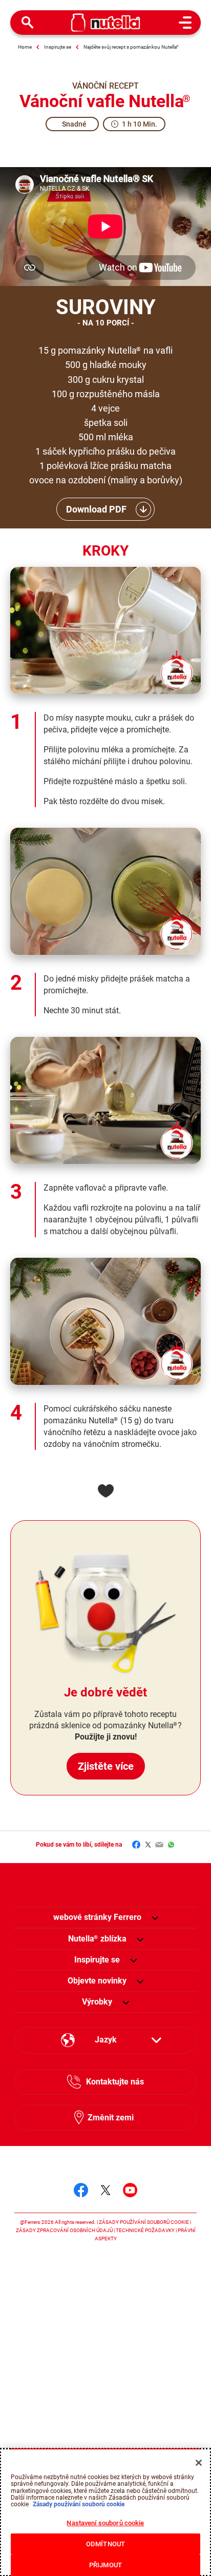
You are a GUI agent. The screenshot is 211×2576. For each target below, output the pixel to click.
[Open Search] (28, 23)
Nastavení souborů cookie (105, 2523)
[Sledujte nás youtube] (130, 2190)
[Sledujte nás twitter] (105, 2190)
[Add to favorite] (105, 1491)
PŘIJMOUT (105, 2565)
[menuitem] (97, 1939)
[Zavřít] (199, 2463)
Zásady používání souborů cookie (78, 2504)
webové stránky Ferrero (97, 1917)
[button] (155, 1917)
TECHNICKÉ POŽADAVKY (145, 2230)
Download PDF (96, 509)
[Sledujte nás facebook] (81, 2190)
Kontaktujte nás (115, 2082)
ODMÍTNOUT (105, 2544)
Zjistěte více (106, 1766)
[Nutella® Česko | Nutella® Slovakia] (106, 23)
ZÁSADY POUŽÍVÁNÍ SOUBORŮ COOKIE (144, 2222)
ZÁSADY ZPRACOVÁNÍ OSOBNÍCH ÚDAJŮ (64, 2230)
